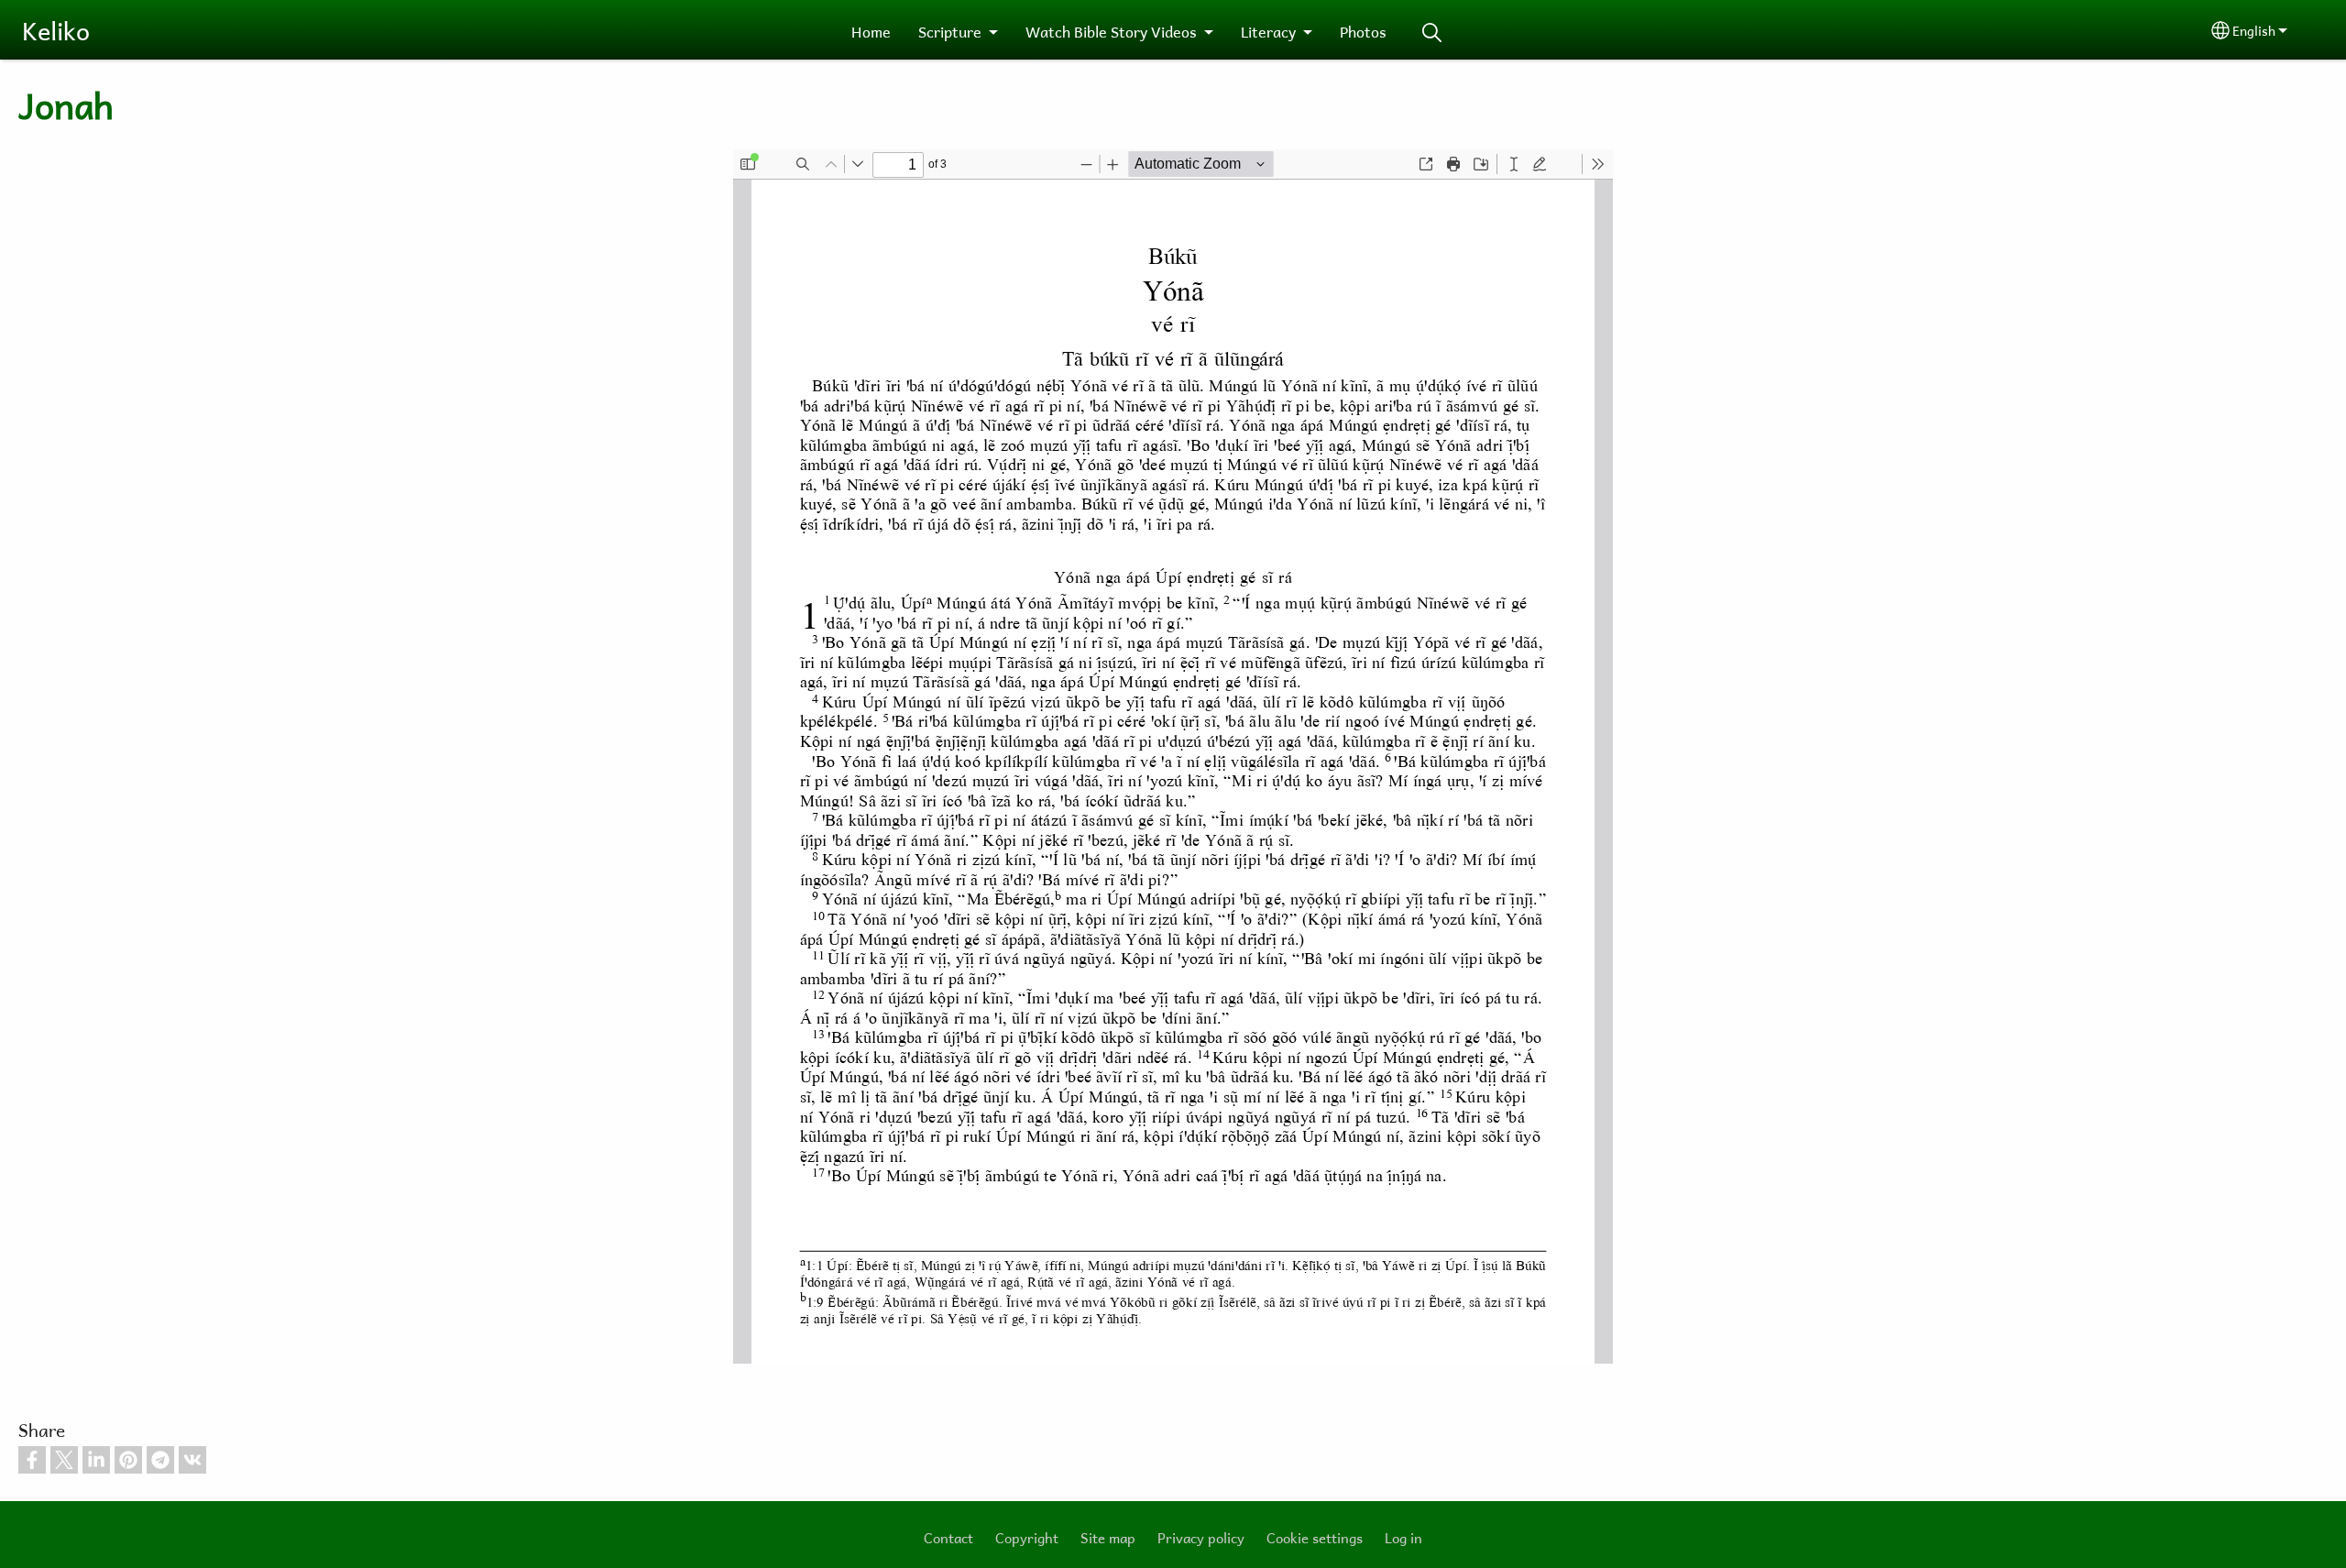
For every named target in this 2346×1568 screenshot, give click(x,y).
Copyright (1027, 1537)
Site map (1108, 1537)
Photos (1363, 31)
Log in (1403, 1537)
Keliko (56, 30)
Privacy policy (1201, 1537)
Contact (948, 1537)
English (2254, 30)
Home (871, 31)
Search (1432, 33)
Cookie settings (1315, 1537)
